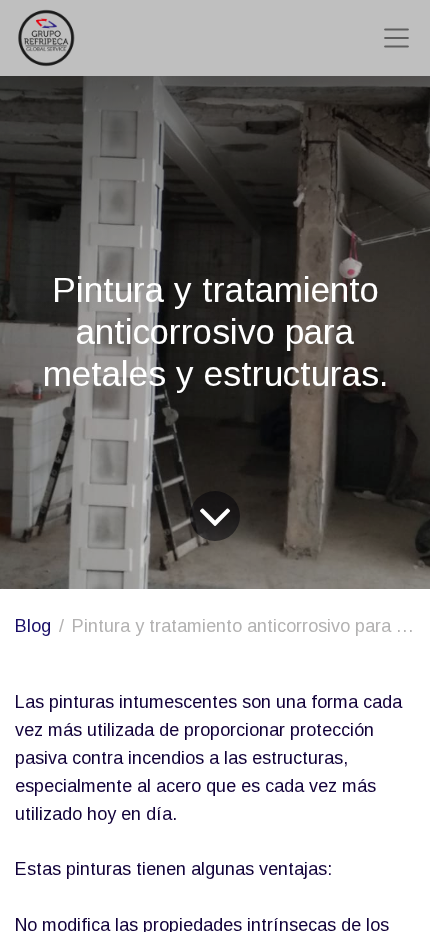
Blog (33, 626)
